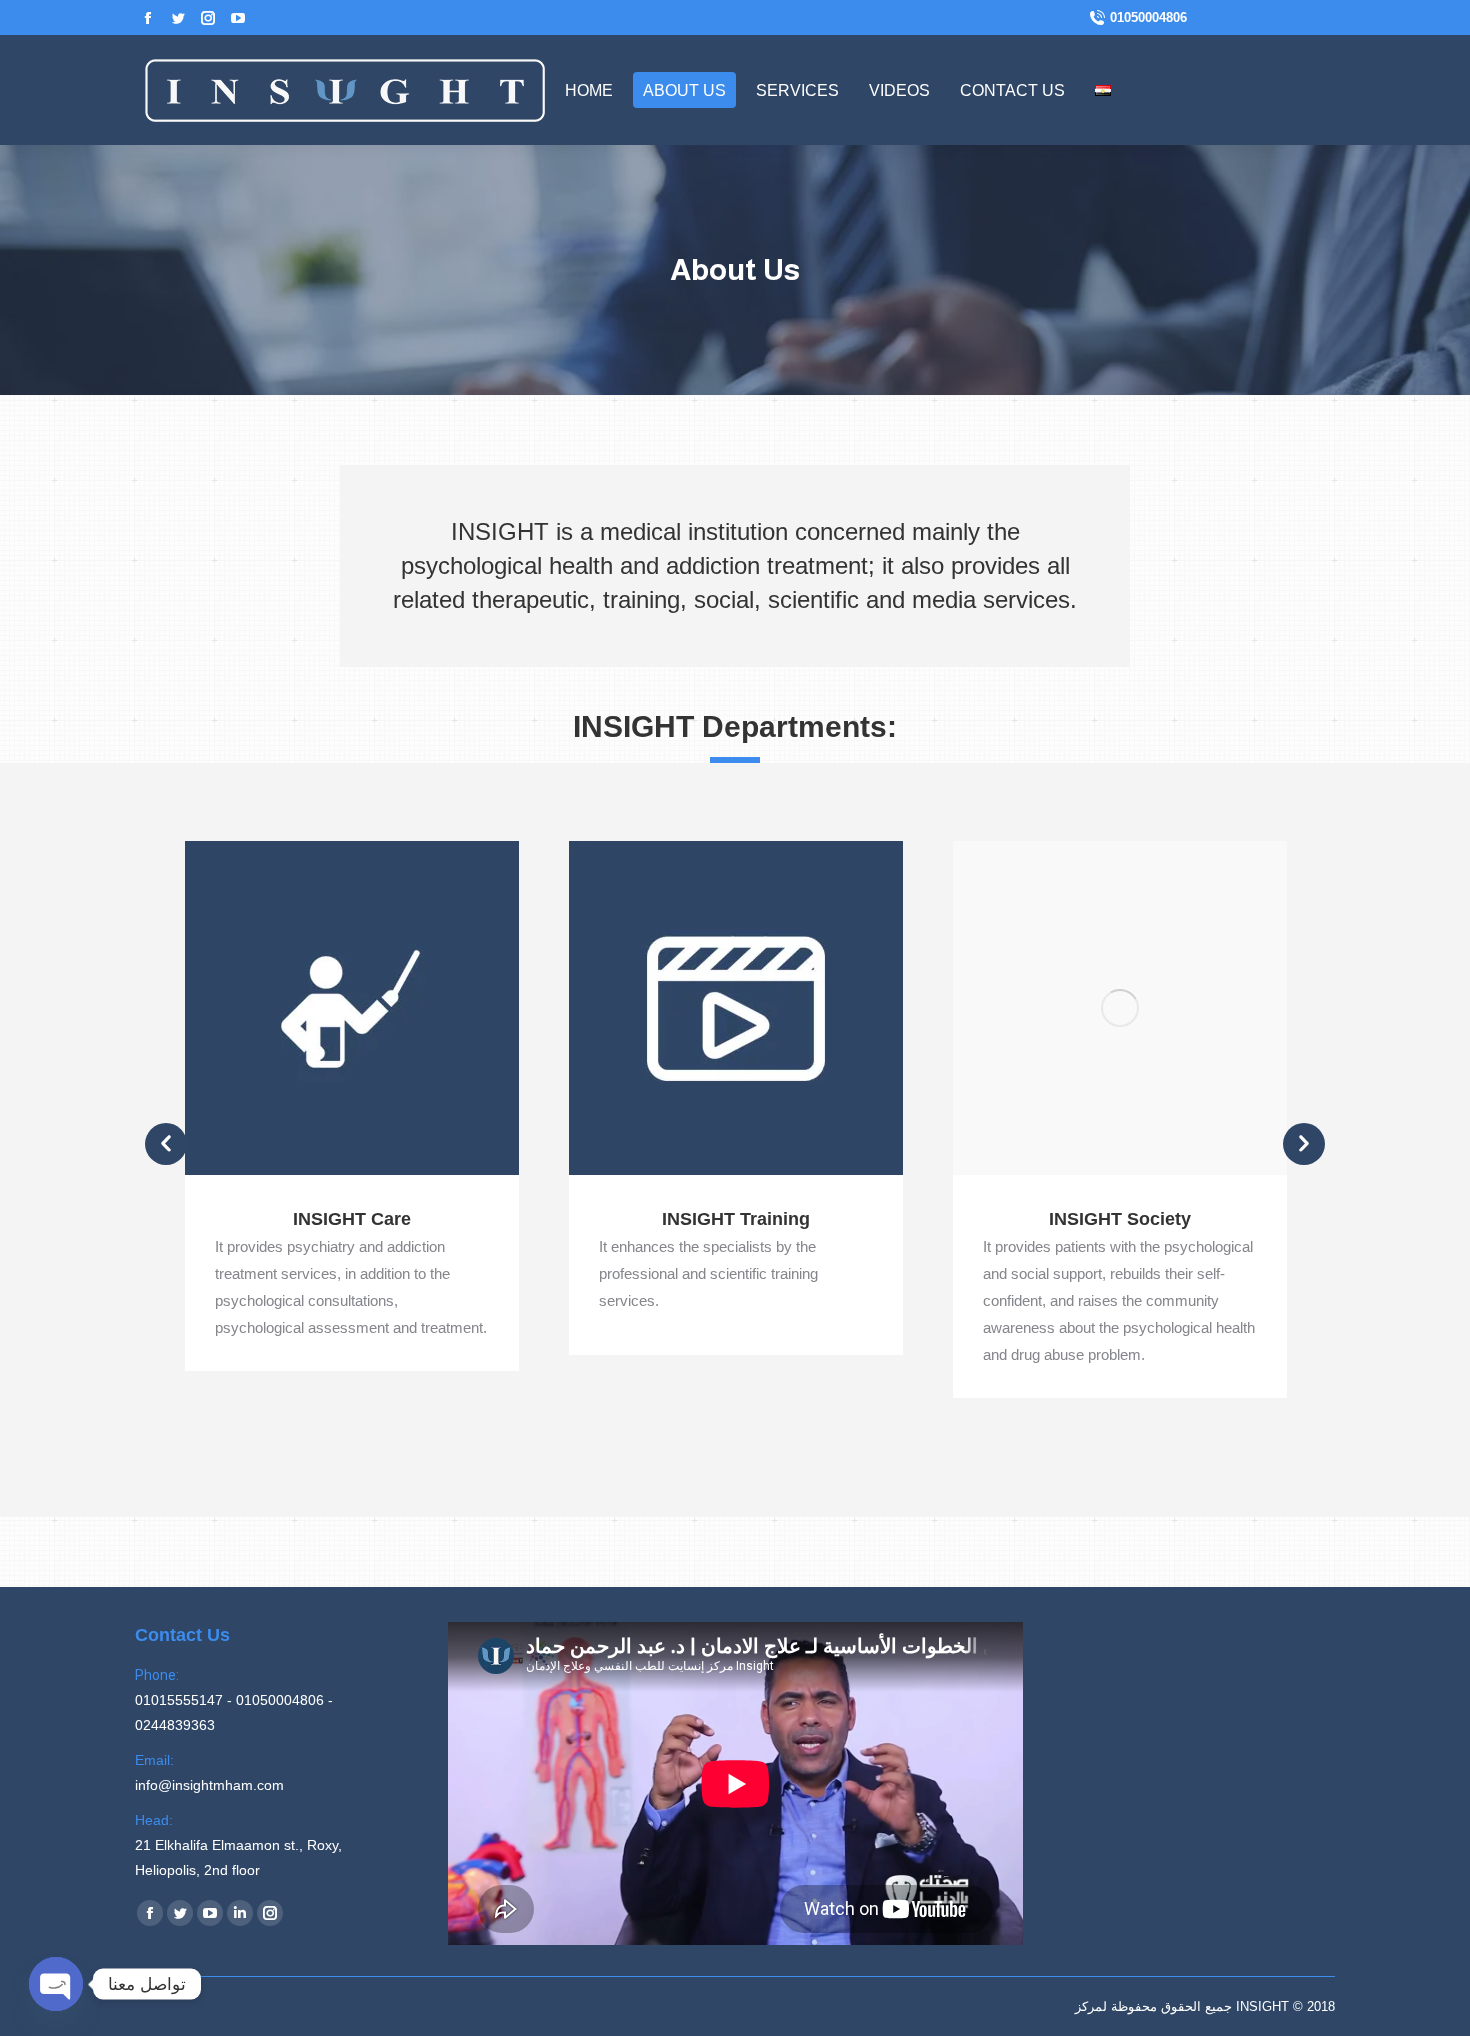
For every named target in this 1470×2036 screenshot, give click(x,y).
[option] (352, 1106)
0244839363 (175, 1725)
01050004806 (1148, 17)
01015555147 (179, 1700)
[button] (166, 1144)
